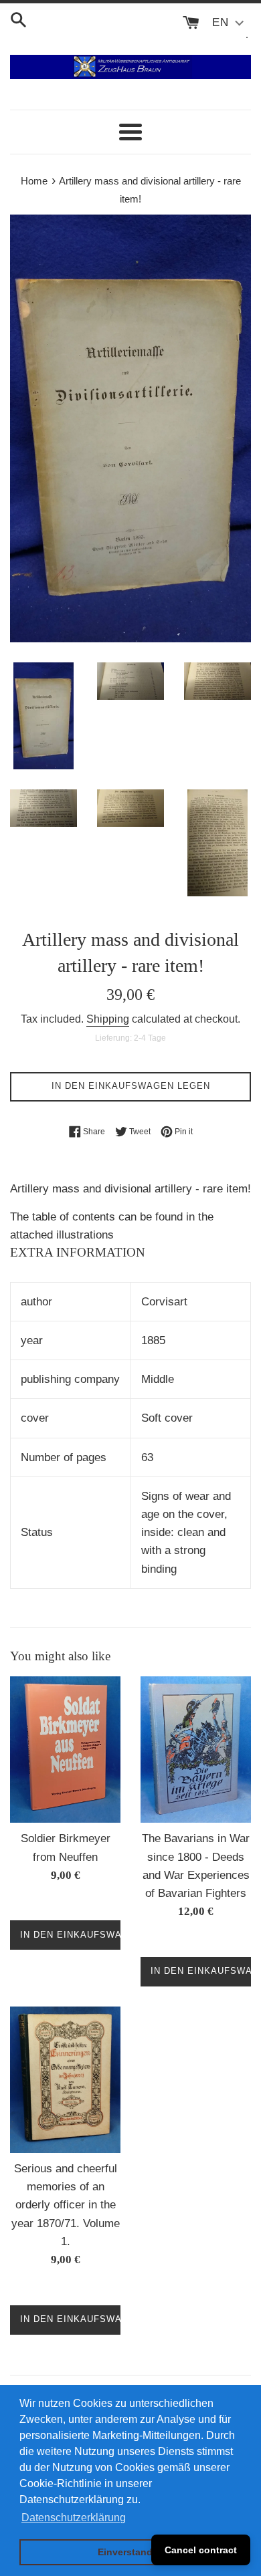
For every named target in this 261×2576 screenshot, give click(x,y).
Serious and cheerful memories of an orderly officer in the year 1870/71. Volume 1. (66, 2205)
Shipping (108, 1019)
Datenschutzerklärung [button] (74, 2518)
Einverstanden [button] (131, 2552)
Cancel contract (201, 2550)
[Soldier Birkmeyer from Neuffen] (65, 1750)
